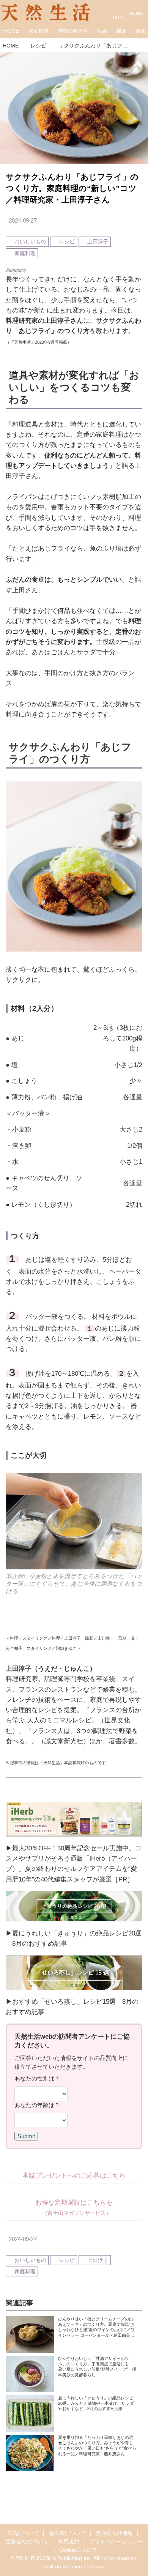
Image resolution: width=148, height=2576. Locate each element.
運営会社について (27, 2542)
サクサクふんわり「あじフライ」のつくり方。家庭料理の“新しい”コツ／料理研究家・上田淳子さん (72, 188)
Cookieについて (78, 2550)
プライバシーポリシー (116, 2542)
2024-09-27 (23, 220)
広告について (23, 2533)
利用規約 (69, 2542)
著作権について (67, 2533)
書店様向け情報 (114, 2533)
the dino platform (83, 2567)
